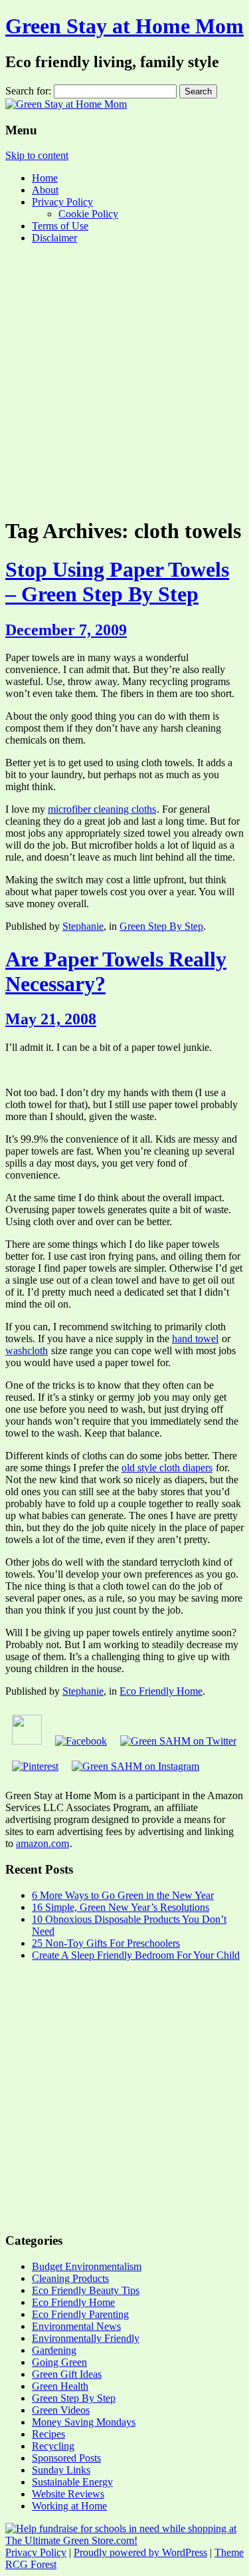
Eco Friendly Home (161, 1691)
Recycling (53, 2446)
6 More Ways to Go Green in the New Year (123, 1895)
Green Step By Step (161, 926)
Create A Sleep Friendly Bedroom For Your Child (136, 1955)
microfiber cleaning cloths (102, 809)
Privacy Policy (62, 202)
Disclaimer (54, 238)
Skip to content (37, 155)
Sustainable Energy (72, 2482)
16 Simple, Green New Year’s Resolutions (121, 1907)
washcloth (27, 1351)
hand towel (195, 1339)
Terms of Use (60, 226)
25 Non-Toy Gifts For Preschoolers (106, 1943)
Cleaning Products (70, 2278)
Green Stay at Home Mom (124, 26)
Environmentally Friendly (86, 2338)
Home (45, 178)
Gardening (54, 2350)
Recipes (48, 2434)
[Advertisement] (124, 379)
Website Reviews (68, 2494)
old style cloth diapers (167, 1468)
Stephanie (83, 926)
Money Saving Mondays (84, 2422)
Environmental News (76, 2326)
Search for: (28, 91)
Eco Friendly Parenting (80, 2314)
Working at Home (69, 2506)
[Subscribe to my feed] (27, 1741)
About (45, 190)
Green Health (60, 2386)
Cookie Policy (88, 214)
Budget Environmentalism (87, 2266)
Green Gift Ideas (67, 2374)
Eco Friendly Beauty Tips (86, 2290)
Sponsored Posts (66, 2458)
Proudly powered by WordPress (140, 2552)
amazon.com (42, 1843)
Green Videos (61, 2410)
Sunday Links (61, 2470)
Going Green (59, 2362)
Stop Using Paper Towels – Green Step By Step (117, 582)
